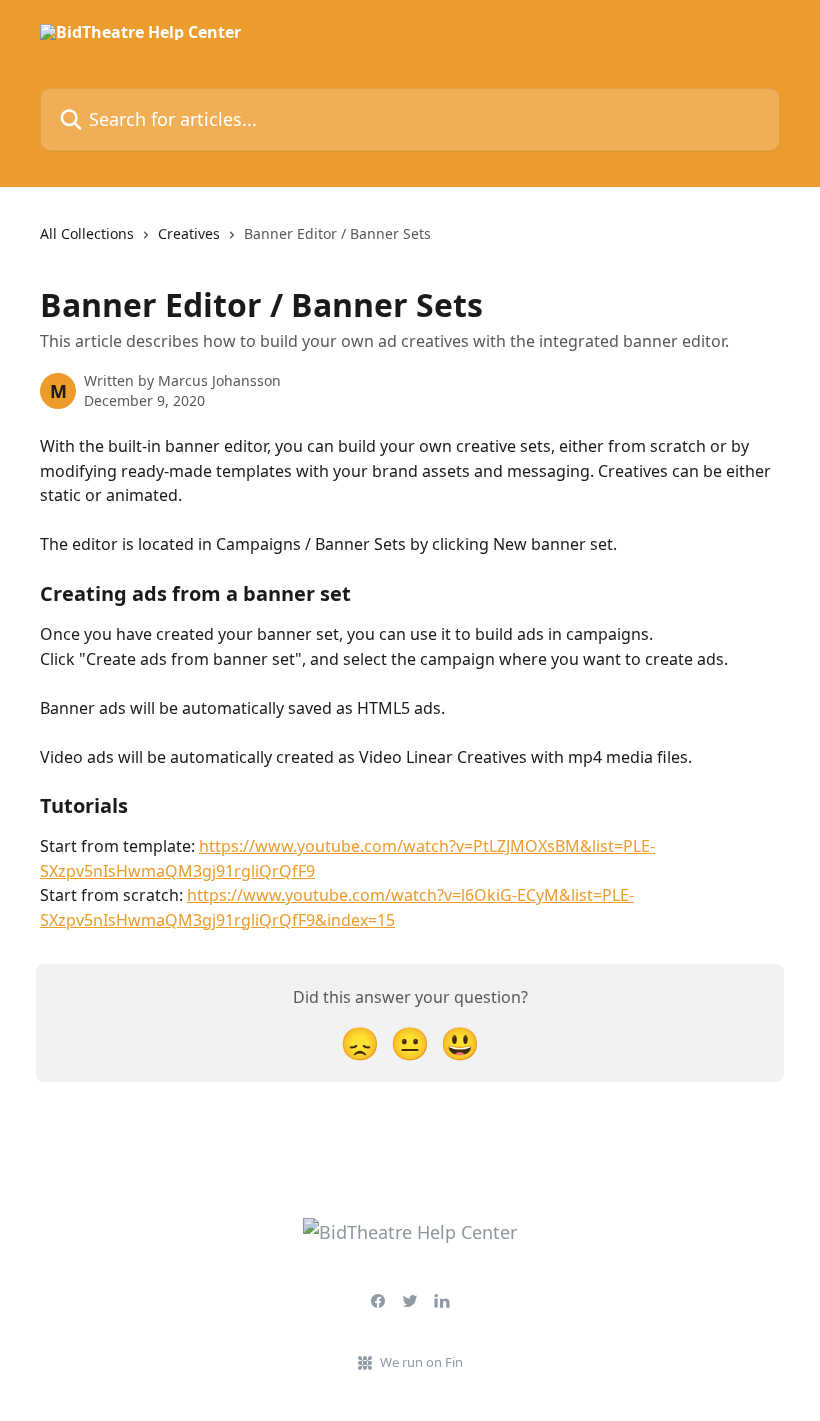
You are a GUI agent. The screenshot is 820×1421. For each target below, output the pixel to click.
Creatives (189, 233)
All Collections (87, 233)
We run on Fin (421, 1362)
